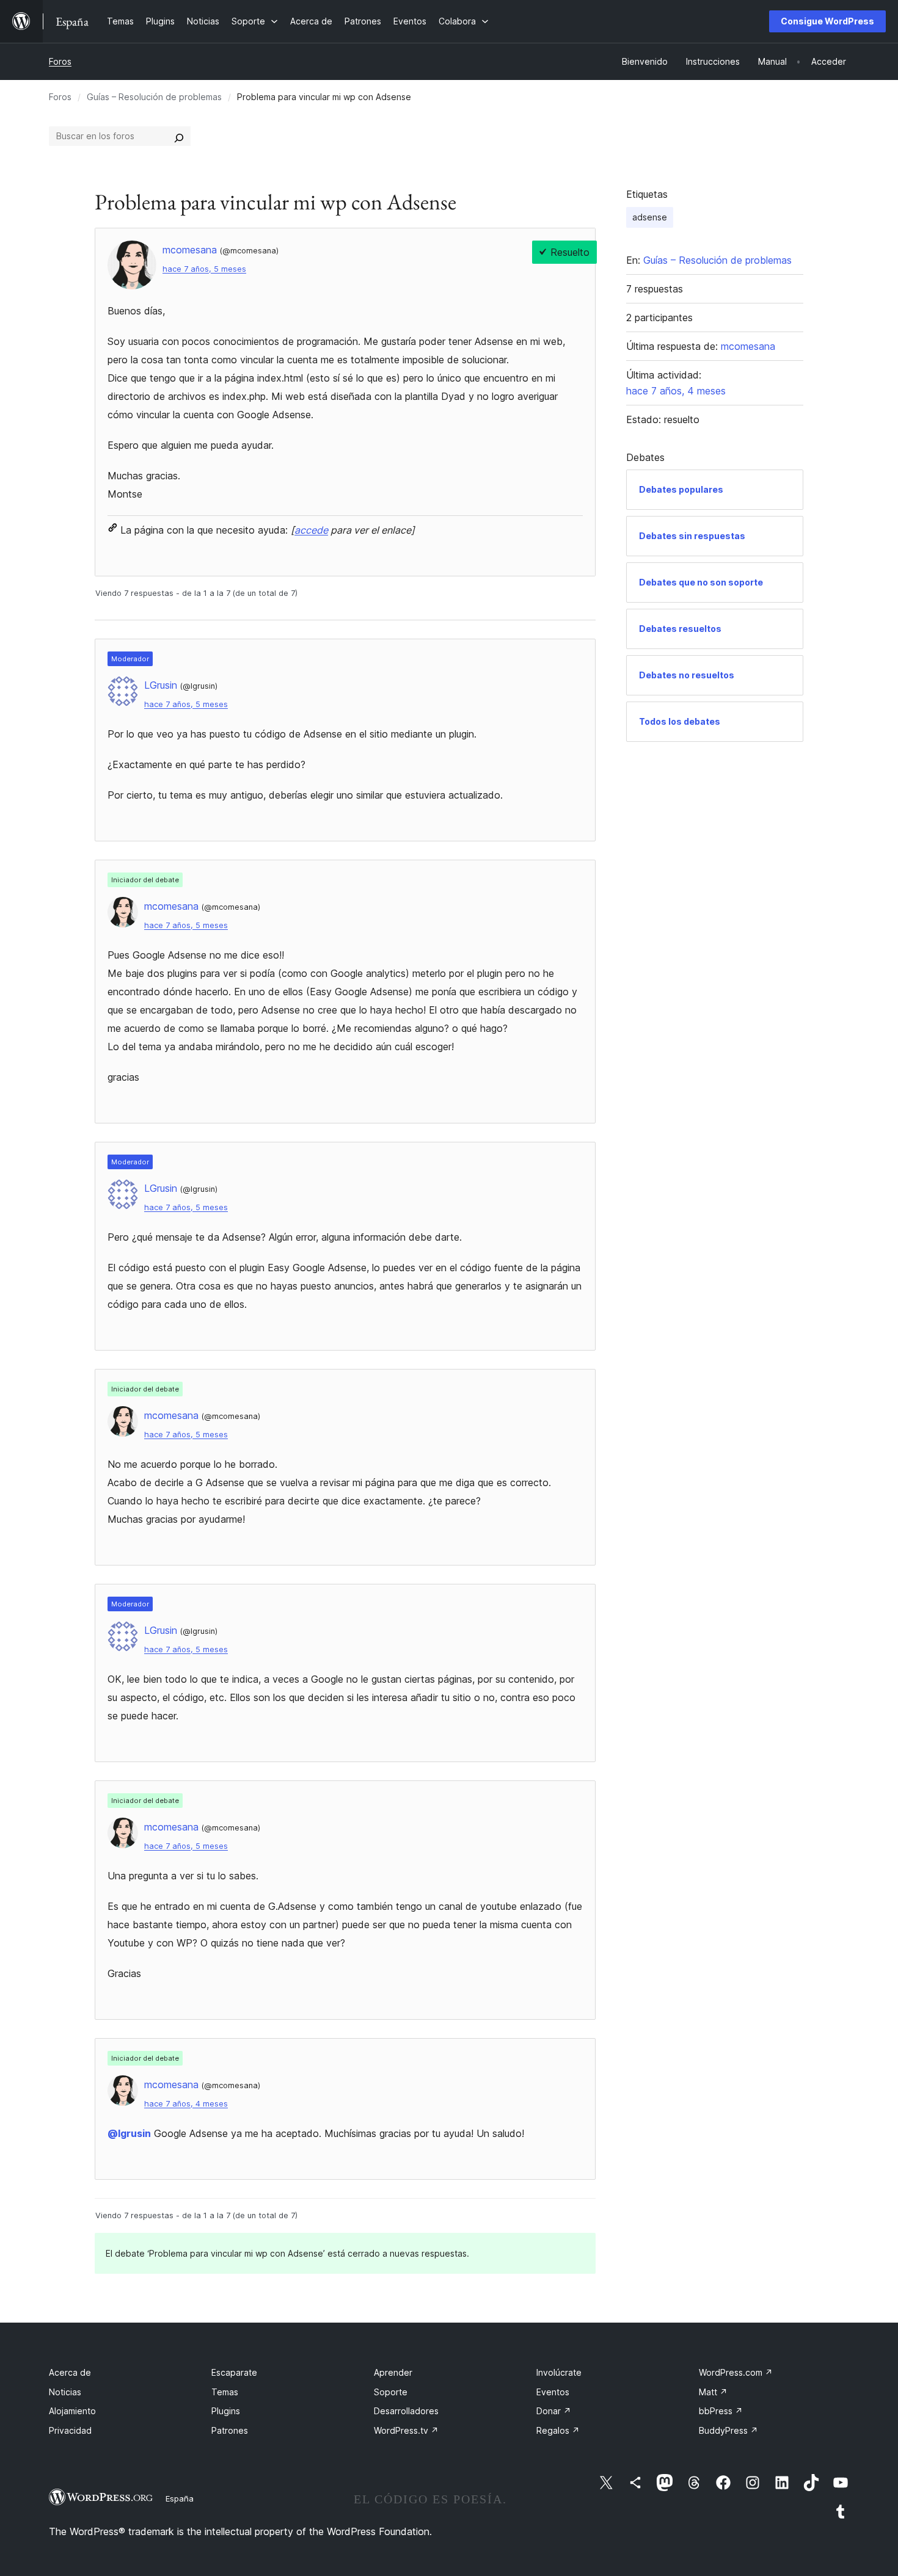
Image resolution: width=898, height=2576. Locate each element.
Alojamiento (72, 2411)
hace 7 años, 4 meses (186, 2104)
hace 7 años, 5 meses (204, 269)
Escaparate (234, 2372)
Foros (60, 61)
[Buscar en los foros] (179, 136)
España (180, 2498)
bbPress (721, 2411)
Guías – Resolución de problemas (154, 97)
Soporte (391, 2392)
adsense (650, 217)
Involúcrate (559, 2372)
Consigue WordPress (827, 21)
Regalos (558, 2430)
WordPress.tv (406, 2430)
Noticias (65, 2392)
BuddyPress (728, 2430)
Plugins (226, 2411)
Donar (554, 2411)
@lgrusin (129, 2133)
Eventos (553, 2392)
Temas (225, 2392)
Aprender (393, 2372)
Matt (713, 2392)
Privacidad (70, 2430)
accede (311, 530)
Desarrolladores (406, 2411)
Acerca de (70, 2372)
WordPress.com (736, 2372)
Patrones (230, 2430)
